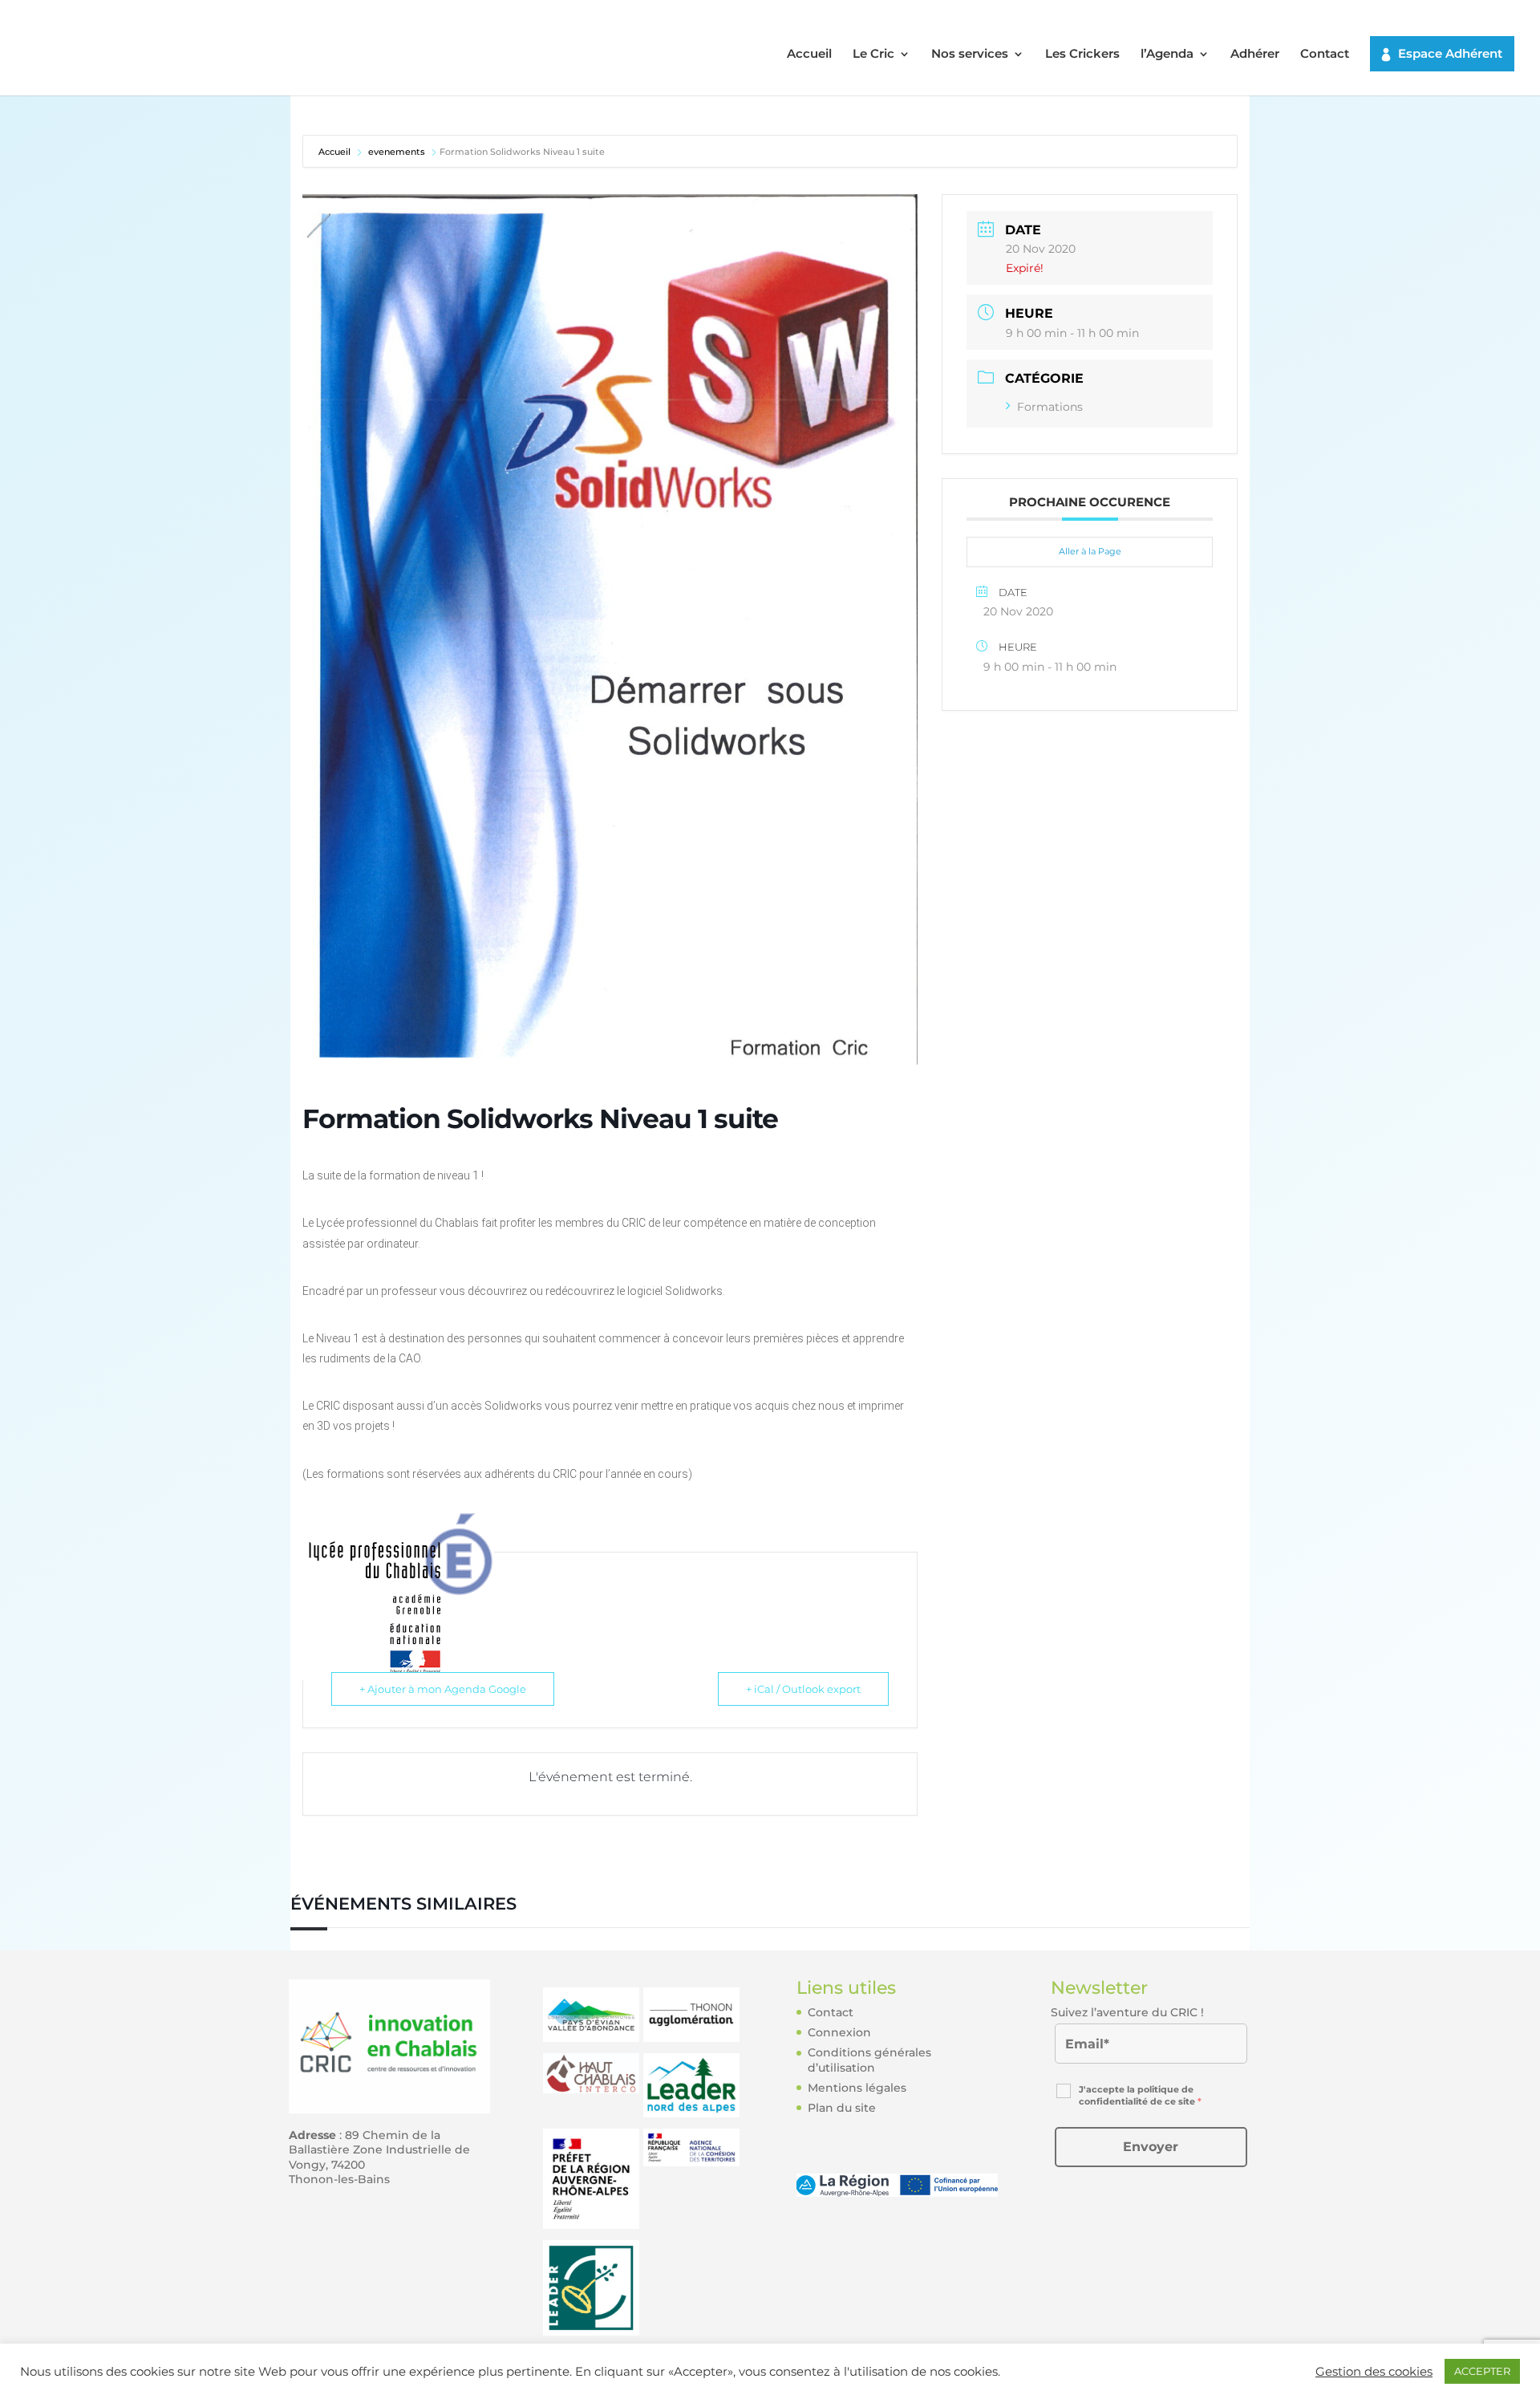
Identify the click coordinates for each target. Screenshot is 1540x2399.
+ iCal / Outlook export (803, 1689)
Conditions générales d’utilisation (869, 2060)
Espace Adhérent (1450, 53)
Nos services (970, 55)
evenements (397, 152)
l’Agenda (1167, 55)
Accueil (809, 55)
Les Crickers (1082, 55)
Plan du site (842, 2108)
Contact (1325, 55)
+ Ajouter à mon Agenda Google (443, 1689)
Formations (1050, 407)
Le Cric (873, 55)
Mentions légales (857, 2088)
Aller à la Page (1090, 551)
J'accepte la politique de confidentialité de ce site (1140, 2095)
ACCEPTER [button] (1482, 2371)
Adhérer (1255, 55)
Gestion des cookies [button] (1374, 2372)
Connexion (839, 2032)
